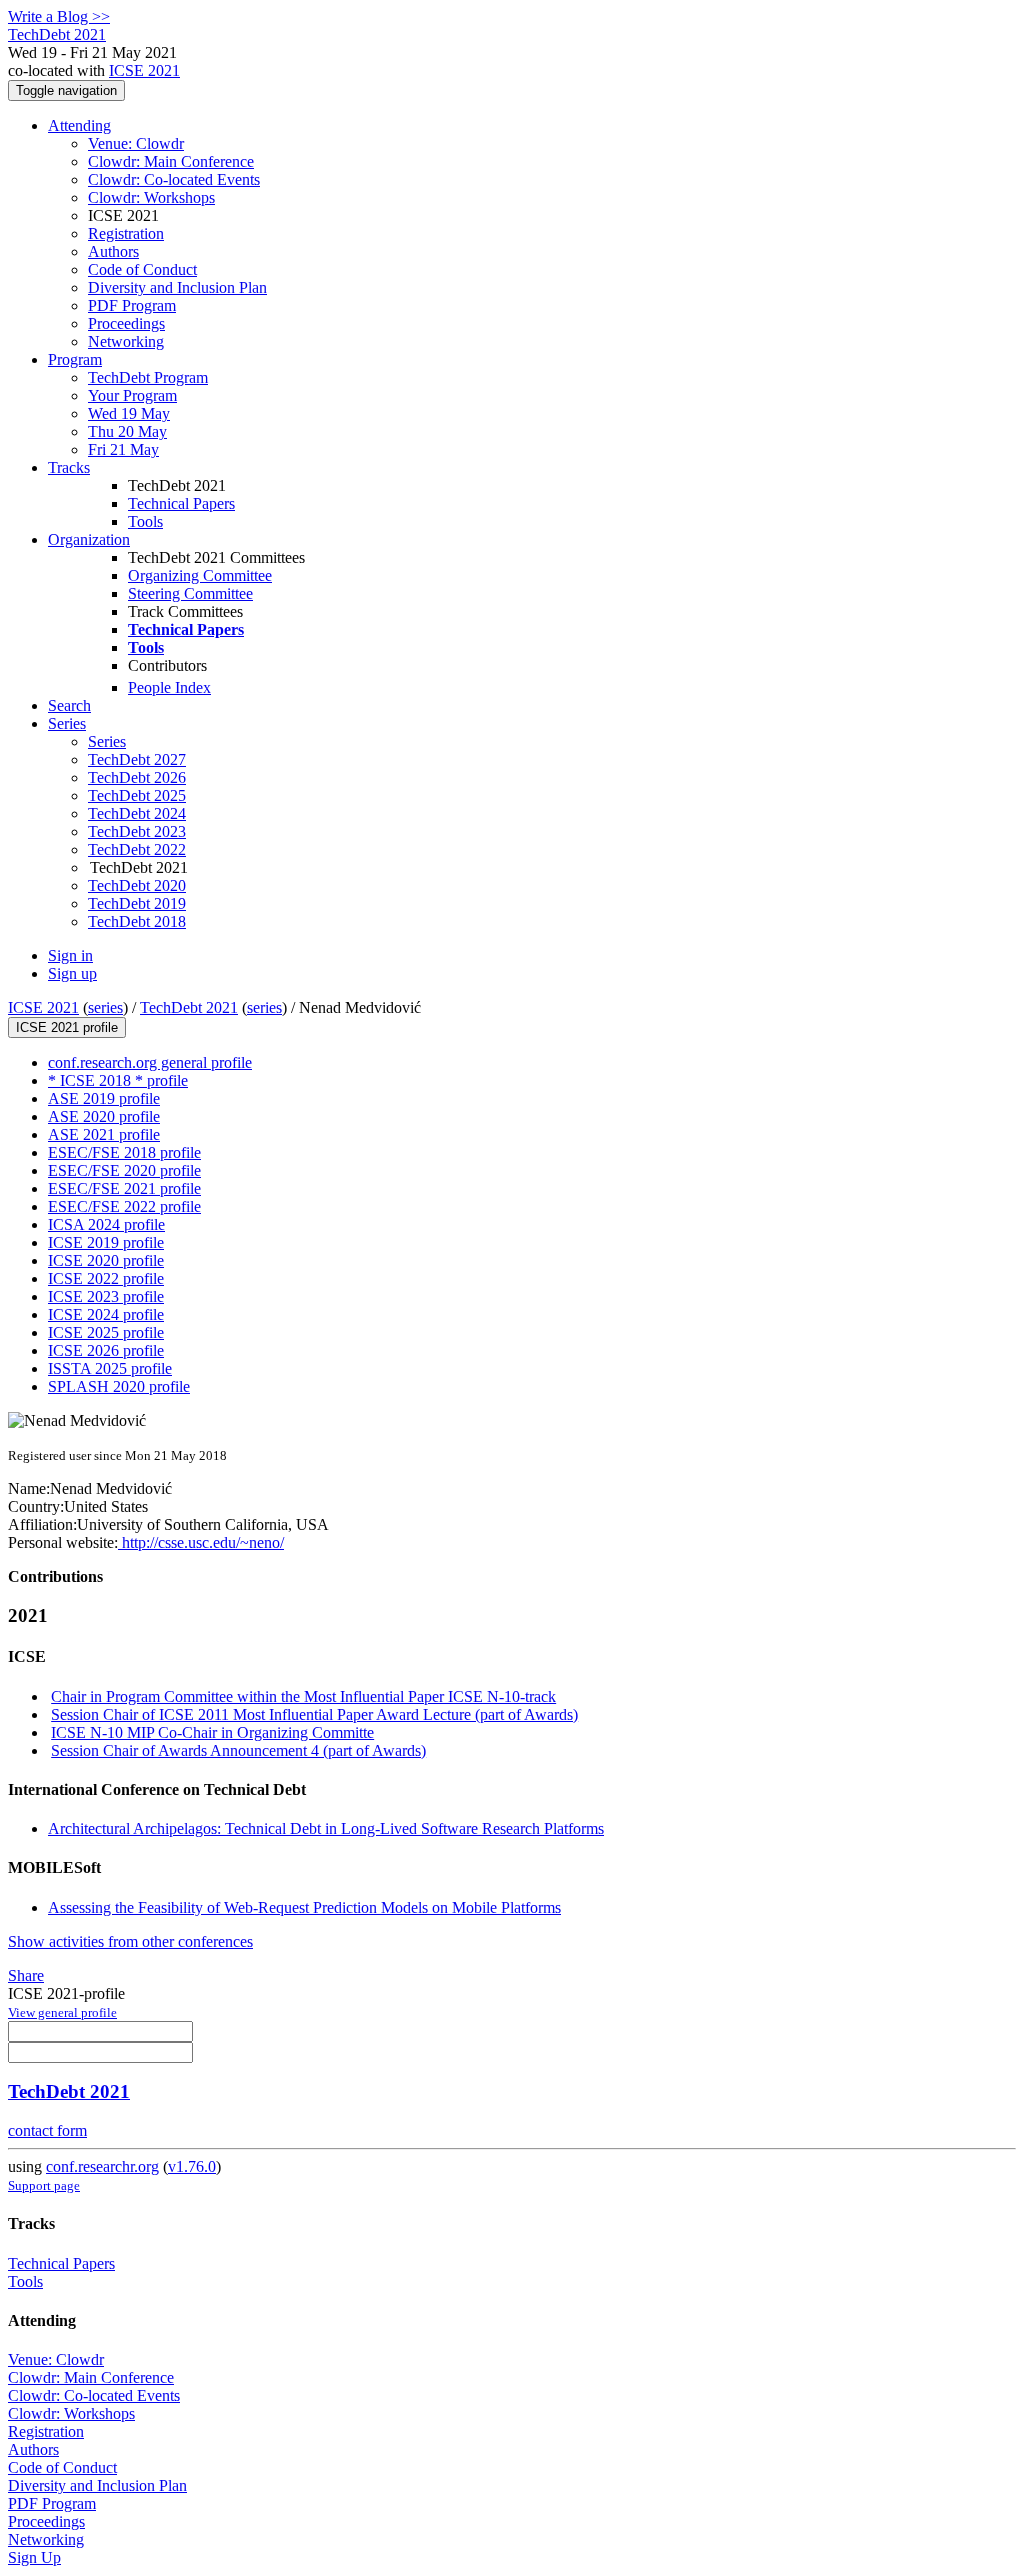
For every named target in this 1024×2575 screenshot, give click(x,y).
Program (75, 359)
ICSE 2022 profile (106, 1278)
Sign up (72, 973)
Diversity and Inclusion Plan (177, 287)
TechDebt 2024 (137, 813)
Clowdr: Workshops (151, 197)
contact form (47, 2130)
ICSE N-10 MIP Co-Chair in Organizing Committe (212, 1732)
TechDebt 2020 (137, 885)
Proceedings (126, 323)
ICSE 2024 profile (106, 1314)
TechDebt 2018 (137, 921)
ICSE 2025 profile (106, 1332)
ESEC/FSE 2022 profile (124, 1206)
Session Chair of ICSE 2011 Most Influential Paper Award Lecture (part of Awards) (314, 1714)
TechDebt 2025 (137, 795)
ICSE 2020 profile (106, 1260)
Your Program (132, 395)
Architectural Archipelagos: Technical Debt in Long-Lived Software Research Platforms (326, 1828)
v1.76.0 (192, 2166)
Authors (113, 251)
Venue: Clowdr (136, 143)
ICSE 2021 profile (67, 1027)
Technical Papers (181, 503)
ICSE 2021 (144, 70)
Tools (145, 521)
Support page (44, 2185)
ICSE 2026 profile (106, 1350)
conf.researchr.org (102, 2166)
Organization (89, 539)
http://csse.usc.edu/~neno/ (201, 1542)
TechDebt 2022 (137, 849)
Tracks (69, 467)
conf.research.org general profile (150, 1062)
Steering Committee (190, 593)
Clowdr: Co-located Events (174, 179)
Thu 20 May (127, 431)
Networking (126, 341)
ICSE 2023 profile (106, 1296)
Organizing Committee (200, 575)
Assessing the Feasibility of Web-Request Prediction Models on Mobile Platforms (304, 1907)
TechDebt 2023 (137, 831)
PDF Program (132, 305)
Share (26, 1975)
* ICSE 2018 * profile (118, 1080)
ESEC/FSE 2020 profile (124, 1170)
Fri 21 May (123, 449)
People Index (169, 687)
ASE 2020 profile (104, 1116)
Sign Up (34, 2557)
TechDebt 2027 (137, 759)
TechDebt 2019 (137, 903)
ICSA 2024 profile (106, 1224)
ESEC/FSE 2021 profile (124, 1188)
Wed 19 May (129, 413)
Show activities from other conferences (130, 1941)
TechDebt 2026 (137, 777)
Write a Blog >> (59, 16)
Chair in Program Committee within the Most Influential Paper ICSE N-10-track (303, 1696)
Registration (126, 233)
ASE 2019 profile (104, 1098)
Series (107, 741)
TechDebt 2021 (189, 1007)
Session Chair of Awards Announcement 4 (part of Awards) (238, 1750)
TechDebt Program (148, 377)
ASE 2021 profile (104, 1134)
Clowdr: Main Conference (171, 161)
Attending (79, 125)
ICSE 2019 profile (106, 1242)
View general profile (62, 2012)
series (105, 1007)
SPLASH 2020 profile (119, 1386)
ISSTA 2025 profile (110, 1368)
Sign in (70, 955)
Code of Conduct (142, 269)
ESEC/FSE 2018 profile (124, 1152)
